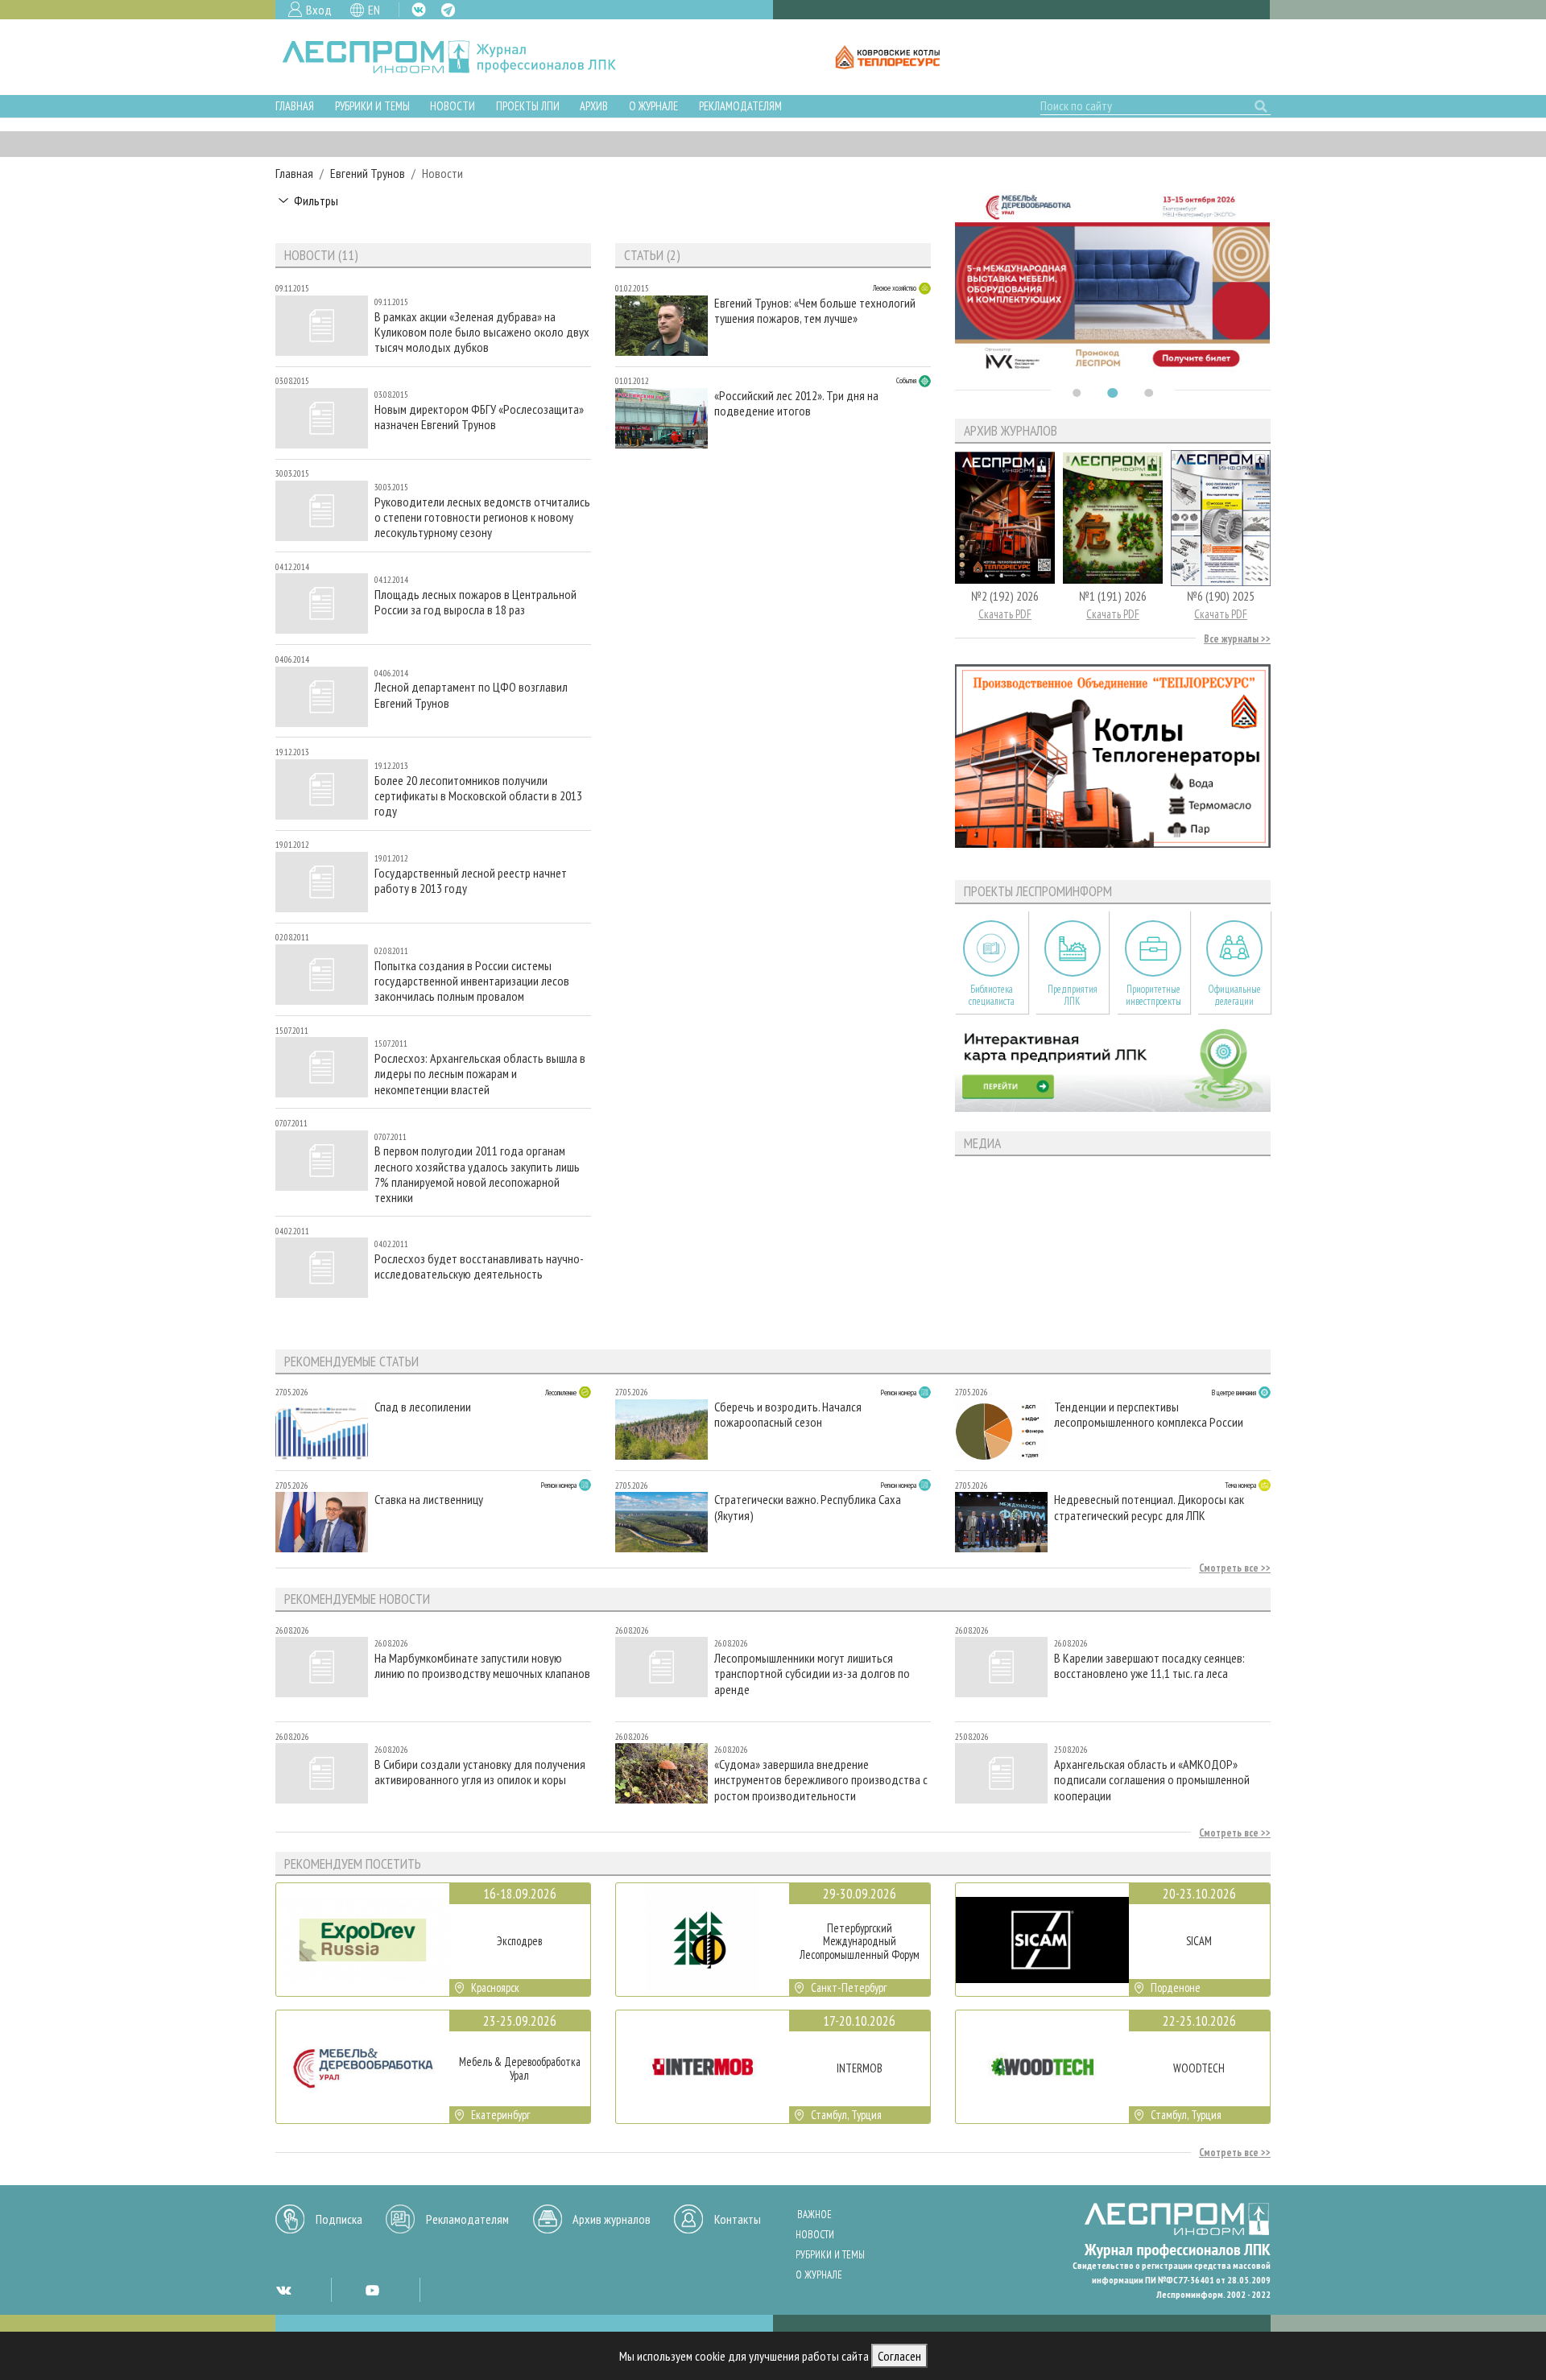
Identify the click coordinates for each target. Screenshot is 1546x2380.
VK (419, 10)
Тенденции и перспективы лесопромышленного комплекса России (1149, 1415)
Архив (594, 106)
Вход (319, 10)
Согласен (899, 2356)
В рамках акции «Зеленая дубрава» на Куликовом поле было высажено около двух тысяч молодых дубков (482, 332)
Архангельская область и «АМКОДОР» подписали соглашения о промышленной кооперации (1152, 1780)
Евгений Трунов (368, 173)
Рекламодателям (740, 106)
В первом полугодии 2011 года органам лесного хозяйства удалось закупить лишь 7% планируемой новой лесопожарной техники (477, 1174)
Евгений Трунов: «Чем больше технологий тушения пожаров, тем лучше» (815, 311)
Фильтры (316, 200)
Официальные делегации (1234, 995)
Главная (295, 106)
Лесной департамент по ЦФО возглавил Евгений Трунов (471, 695)
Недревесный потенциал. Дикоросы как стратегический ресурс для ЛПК (1149, 1507)
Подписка (339, 2219)
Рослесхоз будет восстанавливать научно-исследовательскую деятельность (479, 1266)
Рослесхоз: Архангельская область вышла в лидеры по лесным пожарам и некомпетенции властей (480, 1074)
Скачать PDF (1005, 614)
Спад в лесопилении (423, 1407)
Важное (814, 2215)
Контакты (738, 2219)
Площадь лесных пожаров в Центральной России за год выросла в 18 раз (475, 602)
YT (372, 2290)
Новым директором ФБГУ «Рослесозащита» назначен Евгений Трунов (479, 417)
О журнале (653, 106)
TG (448, 10)
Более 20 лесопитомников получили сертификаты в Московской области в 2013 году (478, 796)
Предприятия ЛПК (1073, 995)
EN (374, 10)
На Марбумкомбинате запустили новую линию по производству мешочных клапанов (482, 1666)
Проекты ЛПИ (528, 106)
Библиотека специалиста (992, 995)
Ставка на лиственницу (429, 1500)
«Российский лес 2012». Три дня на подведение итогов (796, 403)
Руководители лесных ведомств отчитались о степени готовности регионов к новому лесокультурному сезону (482, 517)
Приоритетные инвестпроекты (1153, 995)
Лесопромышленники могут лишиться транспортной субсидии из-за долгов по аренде (812, 1673)
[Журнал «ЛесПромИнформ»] (462, 57)
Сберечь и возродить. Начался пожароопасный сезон (788, 1415)
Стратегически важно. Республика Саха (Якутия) (808, 1507)
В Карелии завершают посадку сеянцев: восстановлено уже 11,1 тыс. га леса (1149, 1666)
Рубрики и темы (372, 106)
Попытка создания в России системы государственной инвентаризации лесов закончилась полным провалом (472, 981)
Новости (453, 106)
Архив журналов (612, 2219)
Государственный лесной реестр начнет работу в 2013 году (471, 881)
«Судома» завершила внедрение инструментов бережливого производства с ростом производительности (821, 1780)
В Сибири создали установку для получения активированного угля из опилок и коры (480, 1772)
